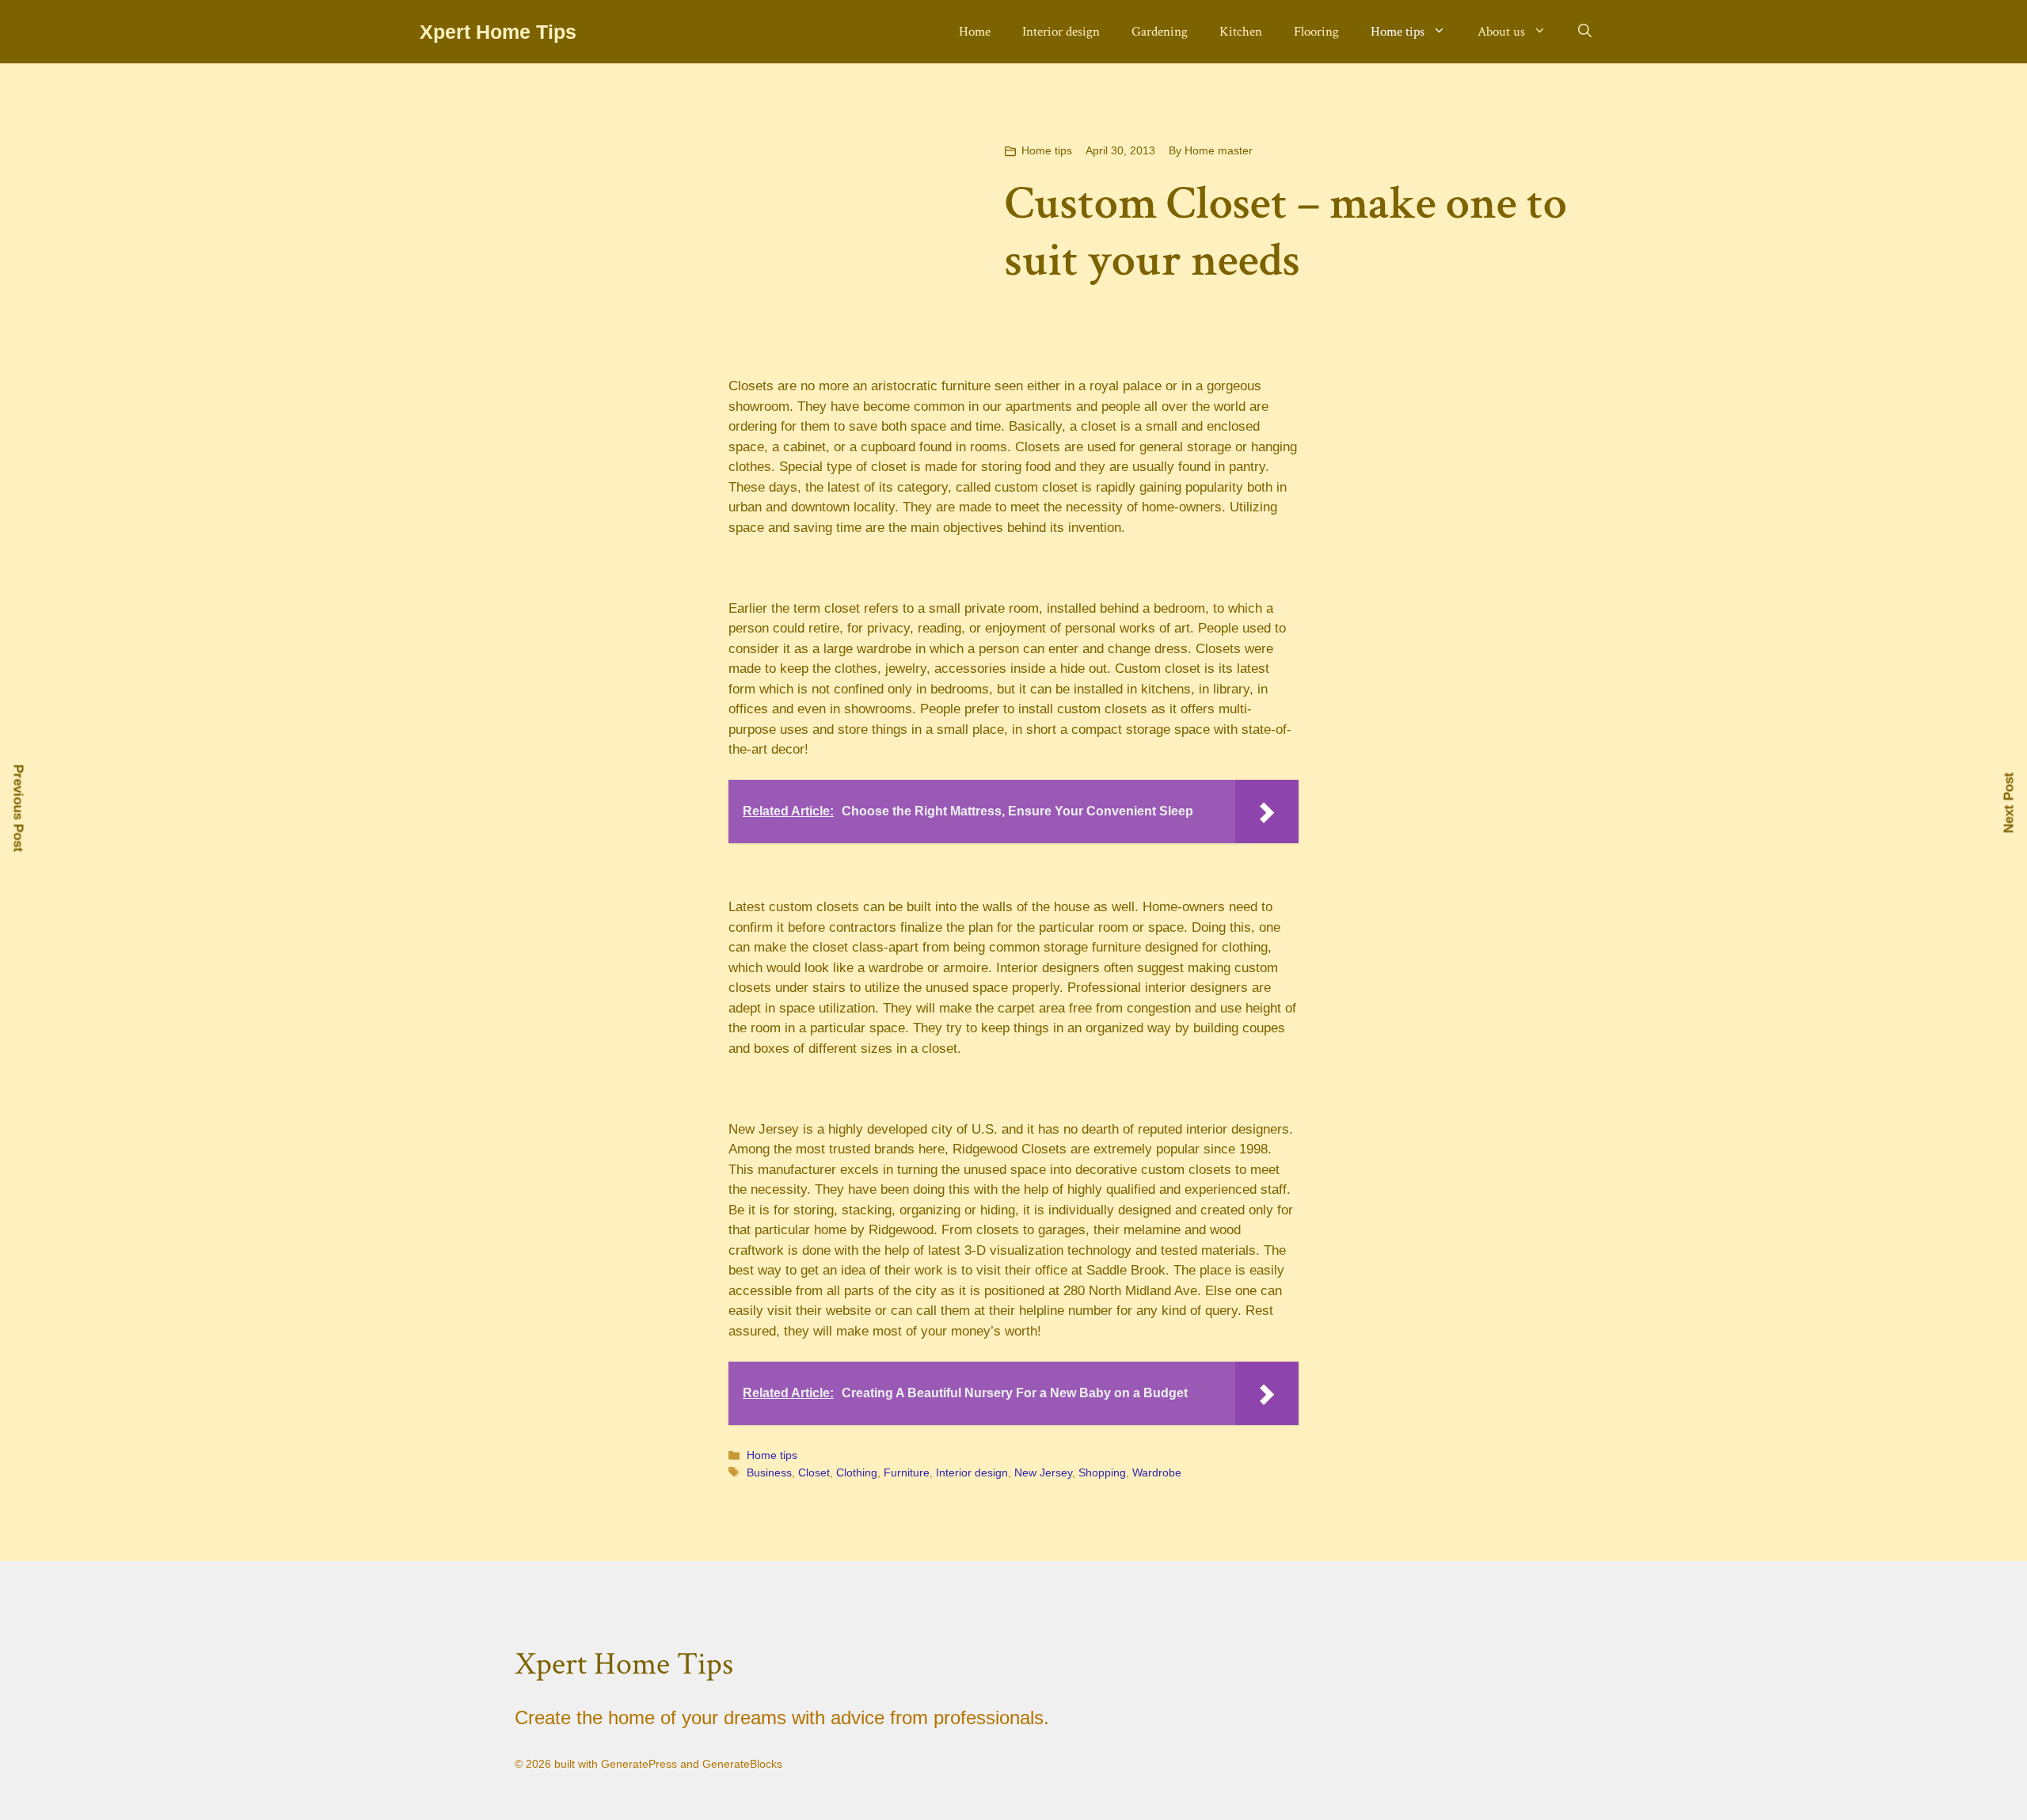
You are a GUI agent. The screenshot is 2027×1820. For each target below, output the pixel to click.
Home (975, 32)
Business (769, 1472)
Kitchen (1241, 32)
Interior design (1061, 32)
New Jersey (1043, 1472)
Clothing (857, 1472)
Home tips (1398, 32)
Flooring (1316, 32)
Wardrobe (1157, 1472)
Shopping (1102, 1472)
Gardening (1160, 32)
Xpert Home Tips (498, 32)
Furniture (907, 1472)
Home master (1219, 150)
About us (1501, 32)
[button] (1585, 32)
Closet (814, 1472)
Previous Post (19, 808)
